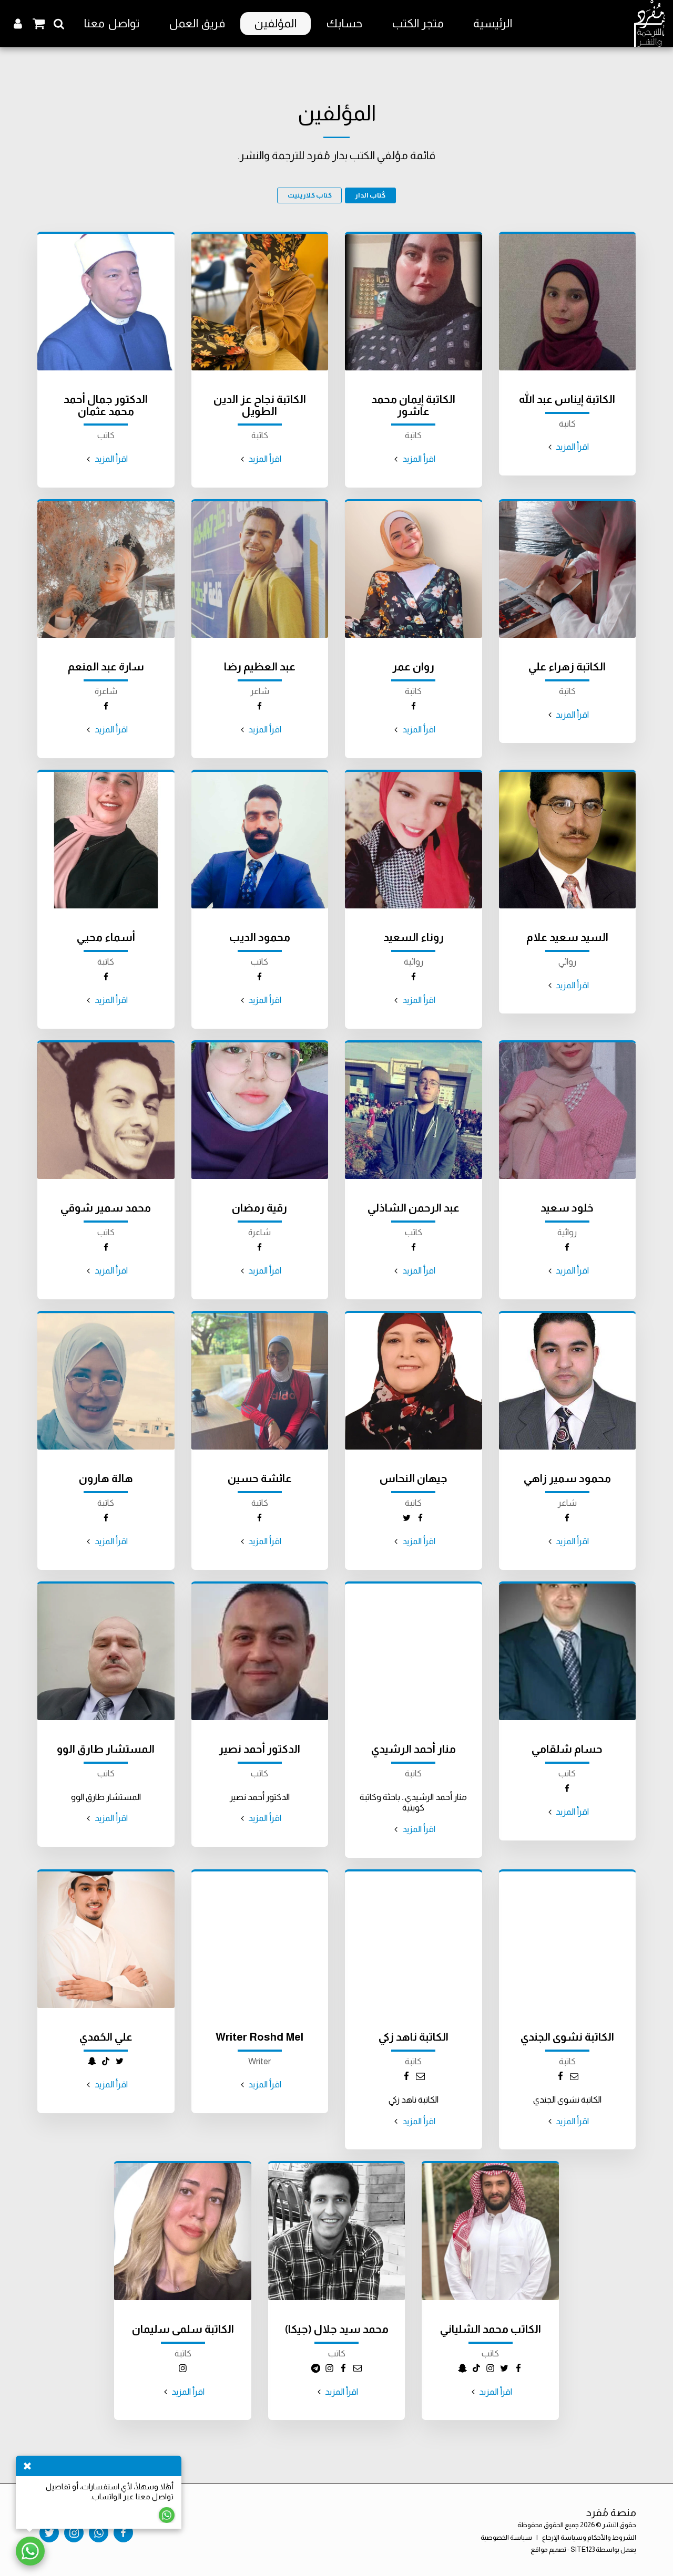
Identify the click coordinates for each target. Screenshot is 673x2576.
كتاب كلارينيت (310, 195)
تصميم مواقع (548, 2549)
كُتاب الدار (370, 195)
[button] (59, 24)
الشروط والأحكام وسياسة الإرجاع (589, 2537)
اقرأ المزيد (572, 447)
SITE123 (583, 2549)
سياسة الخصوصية (506, 2537)
